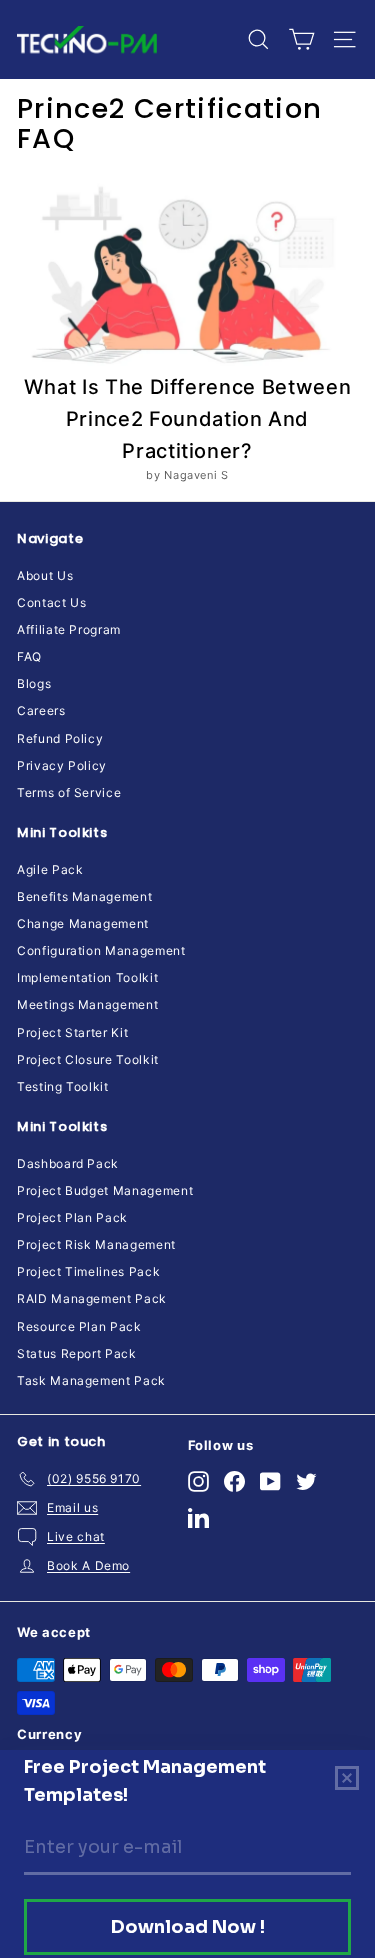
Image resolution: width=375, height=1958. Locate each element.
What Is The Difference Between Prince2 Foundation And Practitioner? (188, 419)
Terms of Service (69, 792)
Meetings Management (87, 1004)
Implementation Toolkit (87, 977)
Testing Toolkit (63, 1086)
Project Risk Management (96, 1244)
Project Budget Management (105, 1190)
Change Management (83, 923)
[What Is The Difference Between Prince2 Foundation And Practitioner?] (187, 275)
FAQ (29, 656)
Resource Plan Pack (79, 1326)
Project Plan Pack (72, 1217)
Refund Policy (60, 738)
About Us (45, 575)
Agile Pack (50, 869)
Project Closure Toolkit (88, 1059)
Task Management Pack (91, 1380)
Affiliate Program (69, 629)
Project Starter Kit (72, 1032)
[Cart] (301, 39)
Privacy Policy (62, 765)
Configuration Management (101, 950)
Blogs (34, 683)
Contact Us (52, 602)
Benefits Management (84, 896)
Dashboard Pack (68, 1163)
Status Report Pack (77, 1353)
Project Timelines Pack (88, 1271)
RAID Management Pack (92, 1298)
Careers (41, 710)
